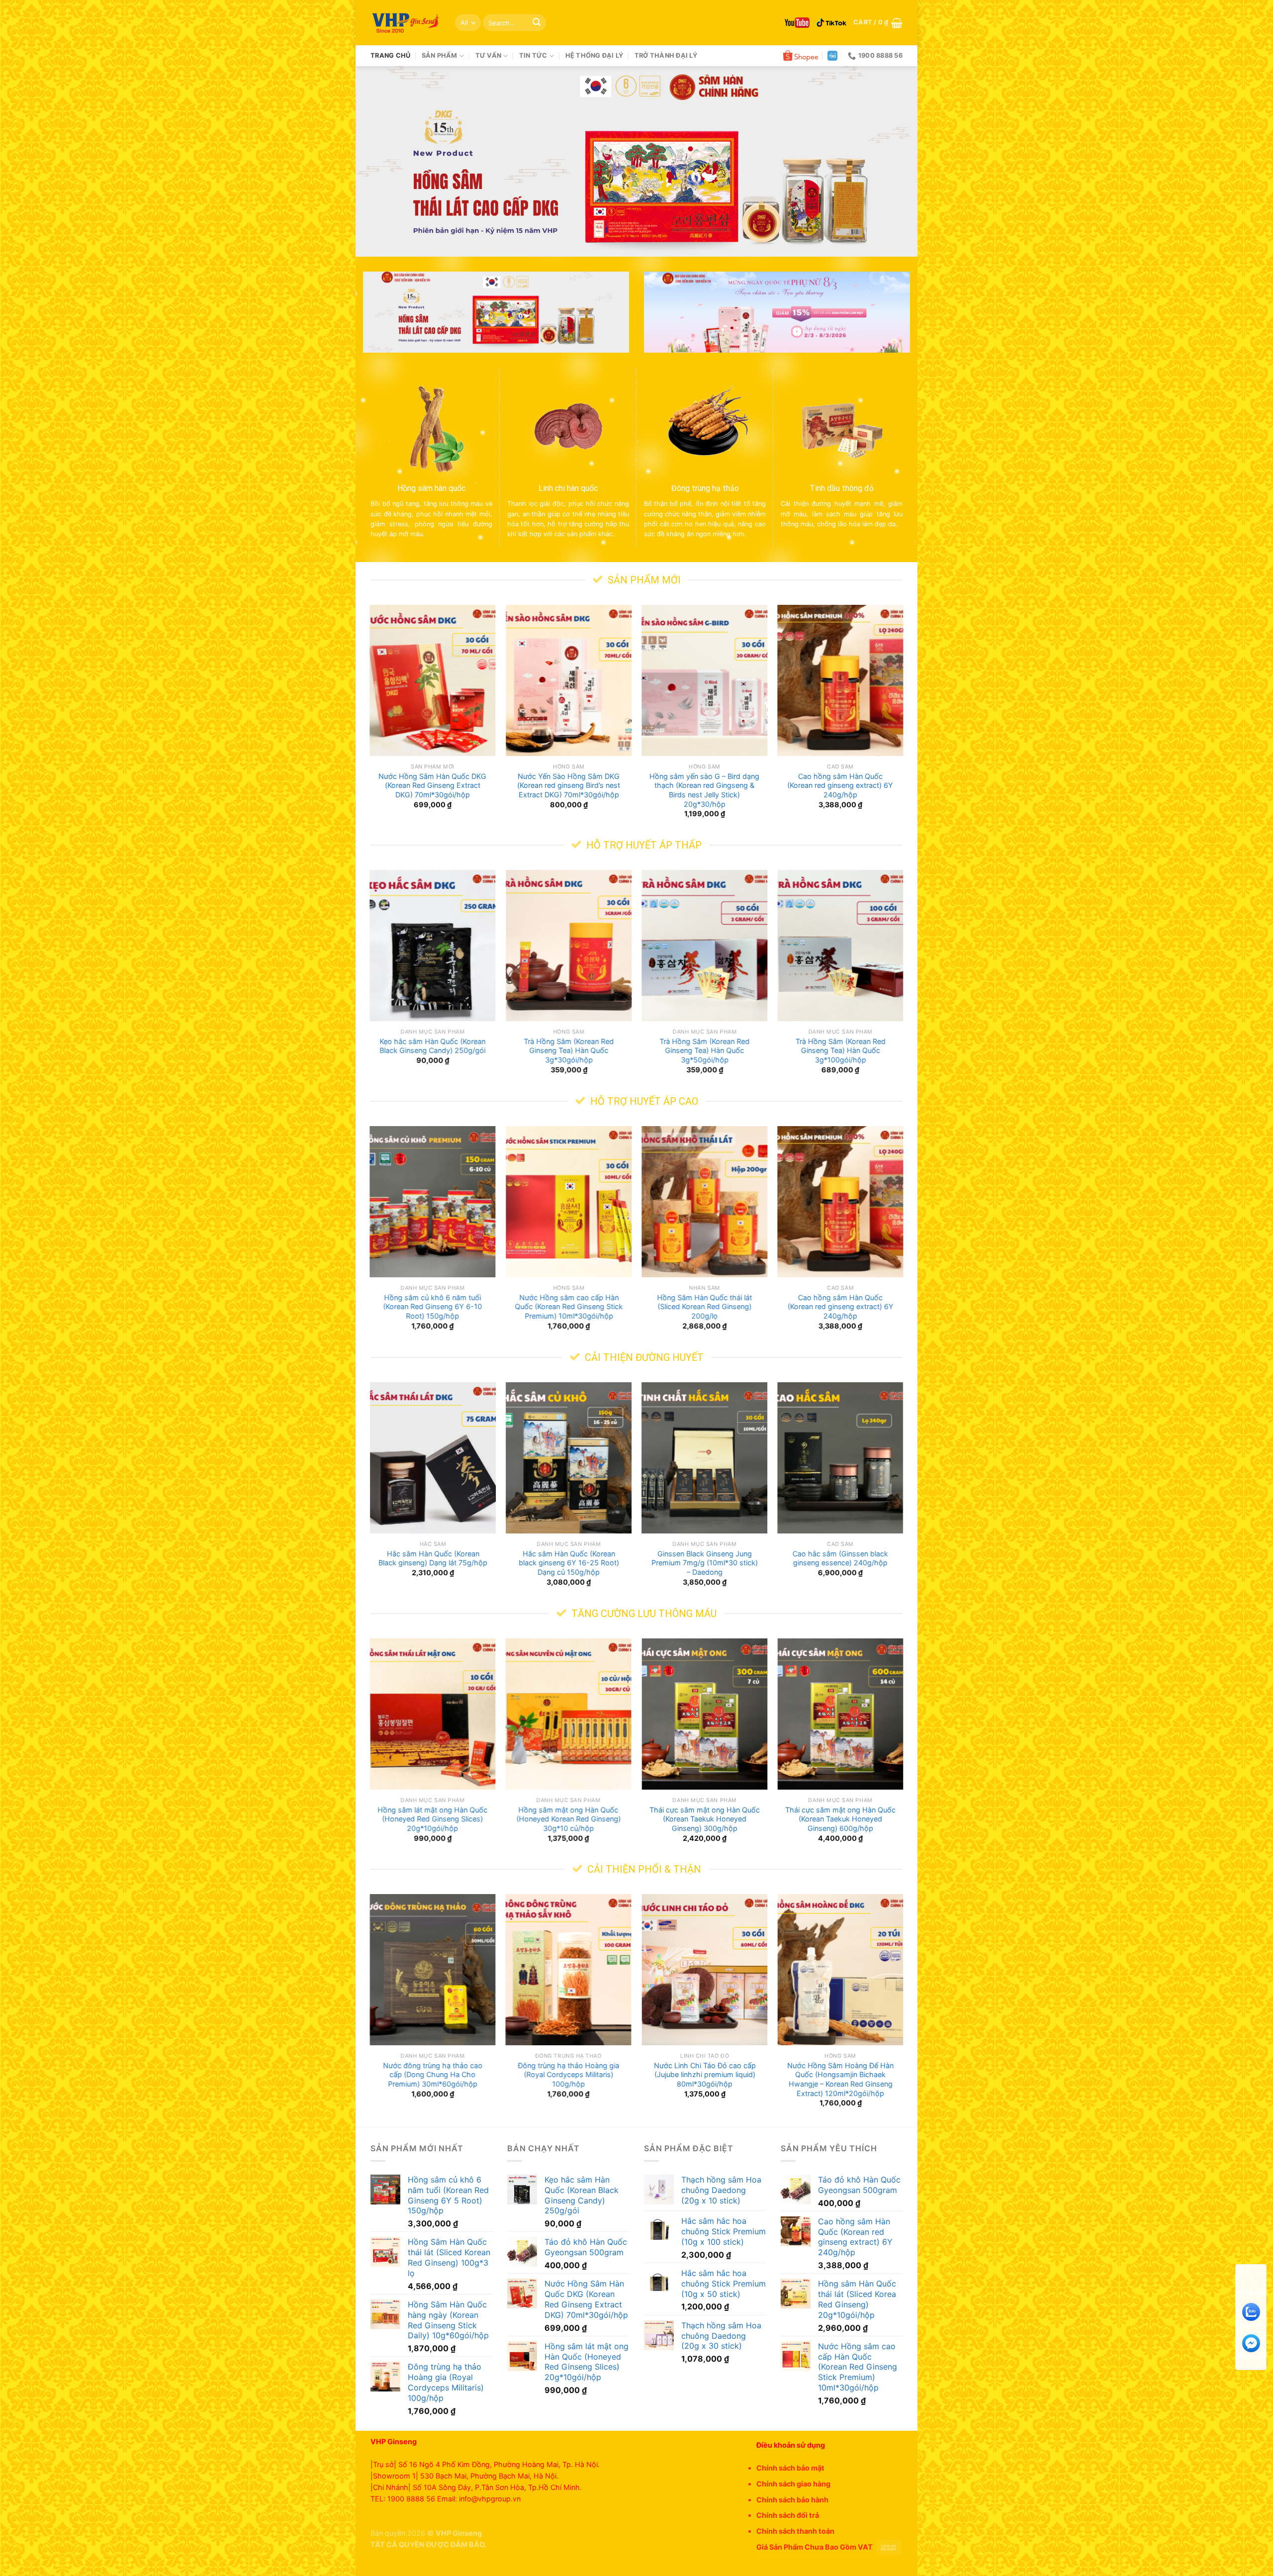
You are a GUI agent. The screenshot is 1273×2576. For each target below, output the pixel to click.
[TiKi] (832, 56)
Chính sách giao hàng (793, 2484)
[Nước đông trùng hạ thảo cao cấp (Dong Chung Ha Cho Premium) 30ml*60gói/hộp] (433, 1970)
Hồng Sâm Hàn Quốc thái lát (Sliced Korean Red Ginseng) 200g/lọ (704, 1307)
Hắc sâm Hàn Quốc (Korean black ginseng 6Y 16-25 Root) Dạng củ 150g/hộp (568, 1563)
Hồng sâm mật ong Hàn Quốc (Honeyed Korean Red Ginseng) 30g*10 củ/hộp (568, 1818)
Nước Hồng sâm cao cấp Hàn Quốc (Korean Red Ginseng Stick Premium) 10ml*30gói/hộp (569, 1307)
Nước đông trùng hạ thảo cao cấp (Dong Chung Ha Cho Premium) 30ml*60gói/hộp (433, 2075)
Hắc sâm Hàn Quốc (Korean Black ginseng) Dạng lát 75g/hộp (433, 1558)
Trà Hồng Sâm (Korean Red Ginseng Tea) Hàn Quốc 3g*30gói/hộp (569, 1050)
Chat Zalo (1251, 2324)
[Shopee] (801, 56)
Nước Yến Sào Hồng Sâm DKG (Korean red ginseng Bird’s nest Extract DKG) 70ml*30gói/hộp (569, 785)
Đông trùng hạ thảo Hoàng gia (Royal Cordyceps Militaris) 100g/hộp (568, 2075)
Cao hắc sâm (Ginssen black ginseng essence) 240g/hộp (840, 1558)
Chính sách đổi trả (788, 2515)
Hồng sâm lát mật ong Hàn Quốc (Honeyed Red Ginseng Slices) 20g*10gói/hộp (433, 1818)
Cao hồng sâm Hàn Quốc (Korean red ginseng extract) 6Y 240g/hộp (840, 785)
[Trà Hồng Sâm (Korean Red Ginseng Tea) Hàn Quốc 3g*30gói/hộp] (569, 946)
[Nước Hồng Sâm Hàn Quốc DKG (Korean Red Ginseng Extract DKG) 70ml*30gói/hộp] (433, 680)
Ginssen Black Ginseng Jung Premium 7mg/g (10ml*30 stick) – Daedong (705, 1563)
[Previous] (379, 161)
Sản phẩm (440, 55)
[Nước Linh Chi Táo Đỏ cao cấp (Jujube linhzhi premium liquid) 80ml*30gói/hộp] (705, 1970)
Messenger (1251, 2356)
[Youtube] (797, 23)
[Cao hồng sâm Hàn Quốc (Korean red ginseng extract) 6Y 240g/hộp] (840, 680)
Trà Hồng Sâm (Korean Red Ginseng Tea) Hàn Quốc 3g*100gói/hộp (840, 1050)
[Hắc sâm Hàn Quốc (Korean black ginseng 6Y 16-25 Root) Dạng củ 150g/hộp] (569, 1458)
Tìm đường (1251, 2292)
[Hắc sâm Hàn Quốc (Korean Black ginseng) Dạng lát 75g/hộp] (433, 1458)
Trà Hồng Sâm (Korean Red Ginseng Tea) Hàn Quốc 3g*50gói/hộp (704, 1050)
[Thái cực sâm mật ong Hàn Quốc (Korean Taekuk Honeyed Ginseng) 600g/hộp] (840, 1714)
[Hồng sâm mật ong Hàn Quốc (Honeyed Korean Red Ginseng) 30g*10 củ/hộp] (569, 1714)
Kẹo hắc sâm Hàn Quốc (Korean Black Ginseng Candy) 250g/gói (433, 1046)
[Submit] (537, 23)
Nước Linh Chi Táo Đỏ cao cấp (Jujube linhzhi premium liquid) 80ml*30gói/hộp (704, 2075)
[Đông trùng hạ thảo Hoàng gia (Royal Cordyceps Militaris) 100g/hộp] (569, 1970)
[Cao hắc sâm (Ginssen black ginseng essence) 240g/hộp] (840, 1458)
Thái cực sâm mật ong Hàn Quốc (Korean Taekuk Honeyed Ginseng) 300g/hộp (705, 1818)
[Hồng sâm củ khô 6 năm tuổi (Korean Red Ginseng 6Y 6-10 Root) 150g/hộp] (433, 1202)
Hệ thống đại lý (594, 55)
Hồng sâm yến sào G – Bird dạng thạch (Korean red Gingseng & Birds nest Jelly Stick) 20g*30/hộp (704, 790)
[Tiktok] (831, 23)
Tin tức (533, 55)
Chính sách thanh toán (795, 2531)
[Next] (894, 161)
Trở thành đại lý (666, 55)
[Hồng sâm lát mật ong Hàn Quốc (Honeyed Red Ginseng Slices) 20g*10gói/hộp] (433, 1714)
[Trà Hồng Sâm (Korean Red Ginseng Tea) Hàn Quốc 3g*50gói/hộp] (705, 946)
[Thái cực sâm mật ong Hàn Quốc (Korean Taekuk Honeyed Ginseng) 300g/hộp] (705, 1714)
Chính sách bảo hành (792, 2500)
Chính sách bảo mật (790, 2468)
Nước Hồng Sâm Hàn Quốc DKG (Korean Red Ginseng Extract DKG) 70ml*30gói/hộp (433, 785)
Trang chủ (390, 55)
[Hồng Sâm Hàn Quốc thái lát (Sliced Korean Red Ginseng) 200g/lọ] (705, 1202)
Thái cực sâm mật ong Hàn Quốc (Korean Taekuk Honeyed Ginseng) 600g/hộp (840, 1818)
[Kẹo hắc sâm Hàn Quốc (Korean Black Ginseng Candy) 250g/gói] (433, 946)
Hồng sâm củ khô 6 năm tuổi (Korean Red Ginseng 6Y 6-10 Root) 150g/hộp (433, 1307)
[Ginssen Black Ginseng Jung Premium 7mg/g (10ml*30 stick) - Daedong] (705, 1458)
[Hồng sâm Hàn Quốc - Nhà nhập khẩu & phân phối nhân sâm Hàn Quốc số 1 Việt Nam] (405, 23)
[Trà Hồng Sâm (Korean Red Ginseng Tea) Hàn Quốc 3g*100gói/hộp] (840, 946)
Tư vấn (489, 55)
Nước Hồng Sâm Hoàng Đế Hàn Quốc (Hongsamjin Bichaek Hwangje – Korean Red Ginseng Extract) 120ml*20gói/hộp (840, 2079)
